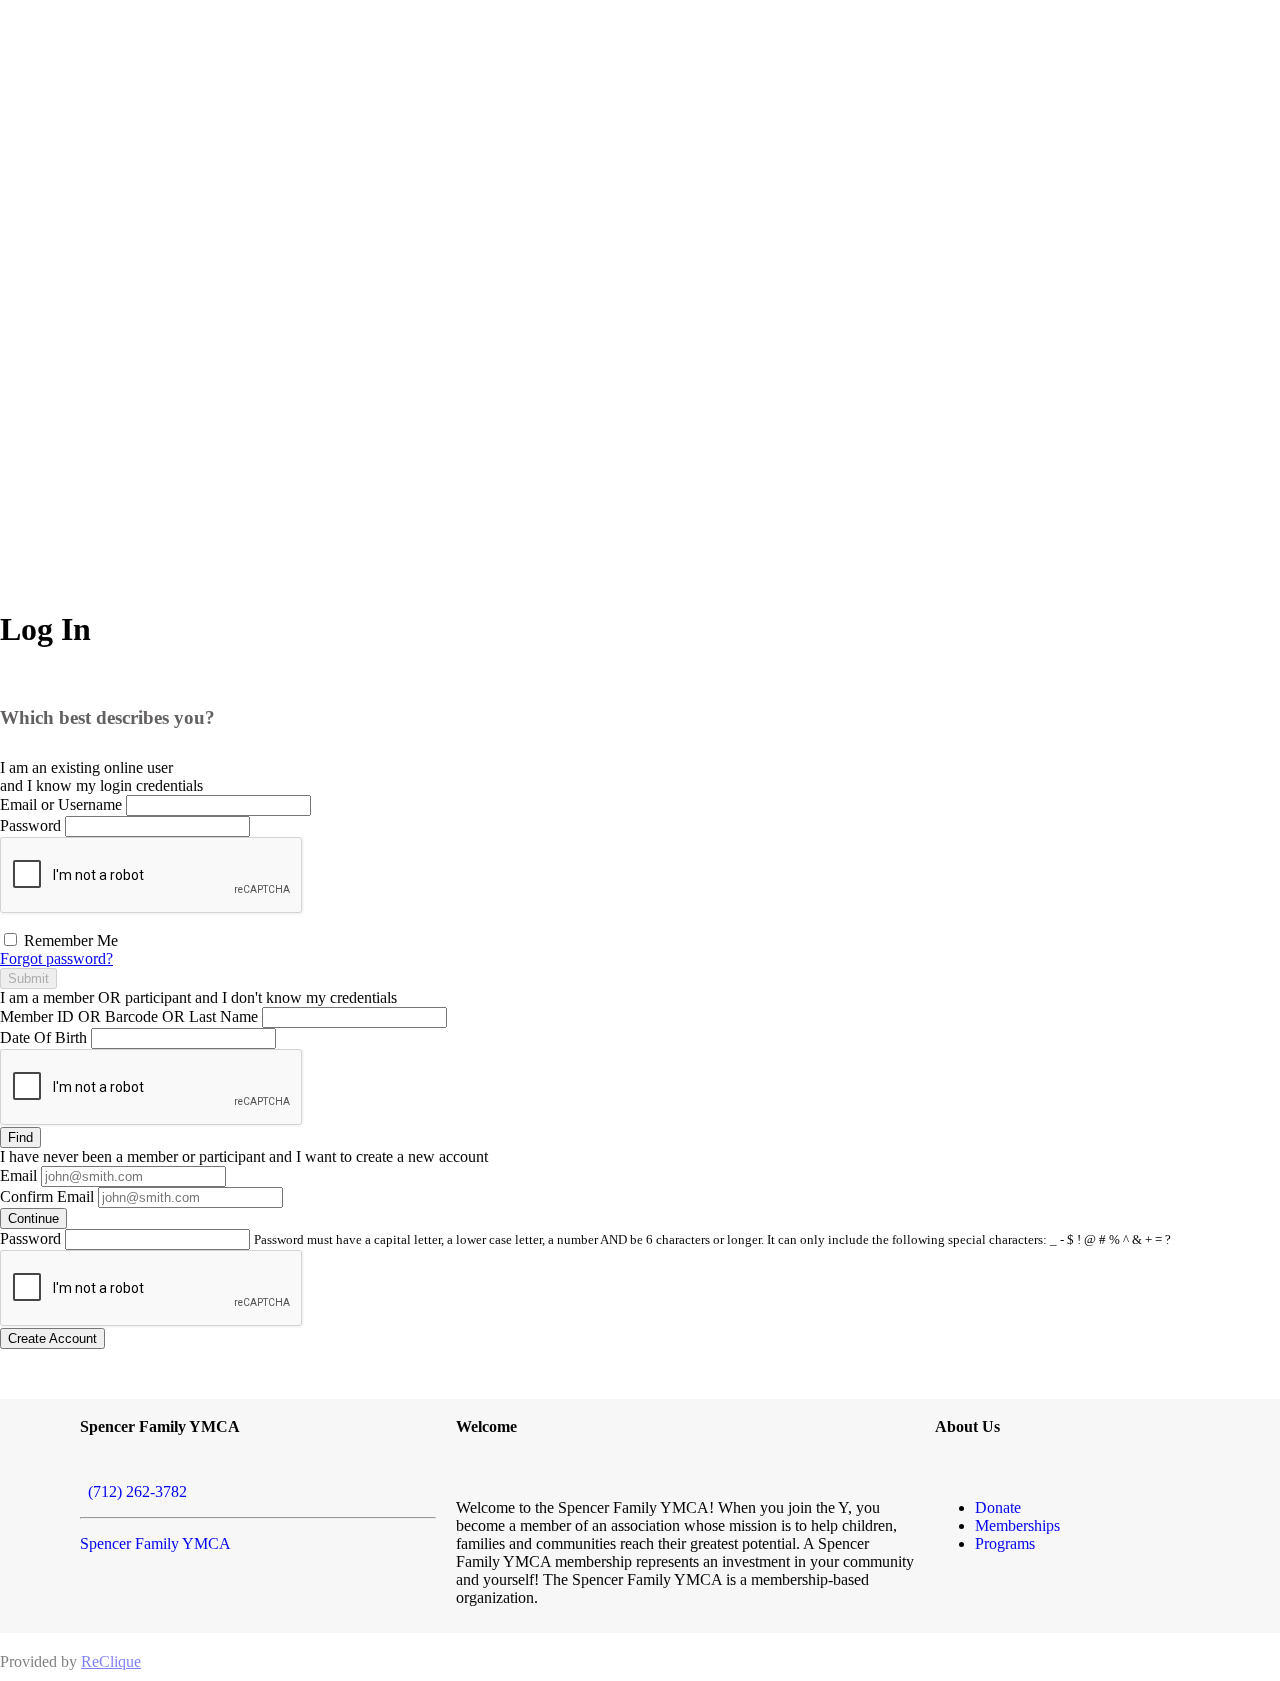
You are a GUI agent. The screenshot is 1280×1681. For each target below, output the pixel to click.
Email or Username (61, 804)
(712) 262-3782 (133, 1491)
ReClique (111, 1661)
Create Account (52, 1338)
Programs (1005, 1543)
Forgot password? (56, 958)
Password (30, 825)
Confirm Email (47, 1196)
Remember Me (69, 940)
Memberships (1017, 1525)
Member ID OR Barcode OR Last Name (129, 1016)
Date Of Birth (43, 1037)
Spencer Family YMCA (155, 1543)
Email (18, 1175)
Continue (33, 1218)
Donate (998, 1507)
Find (20, 1137)
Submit (28, 978)
